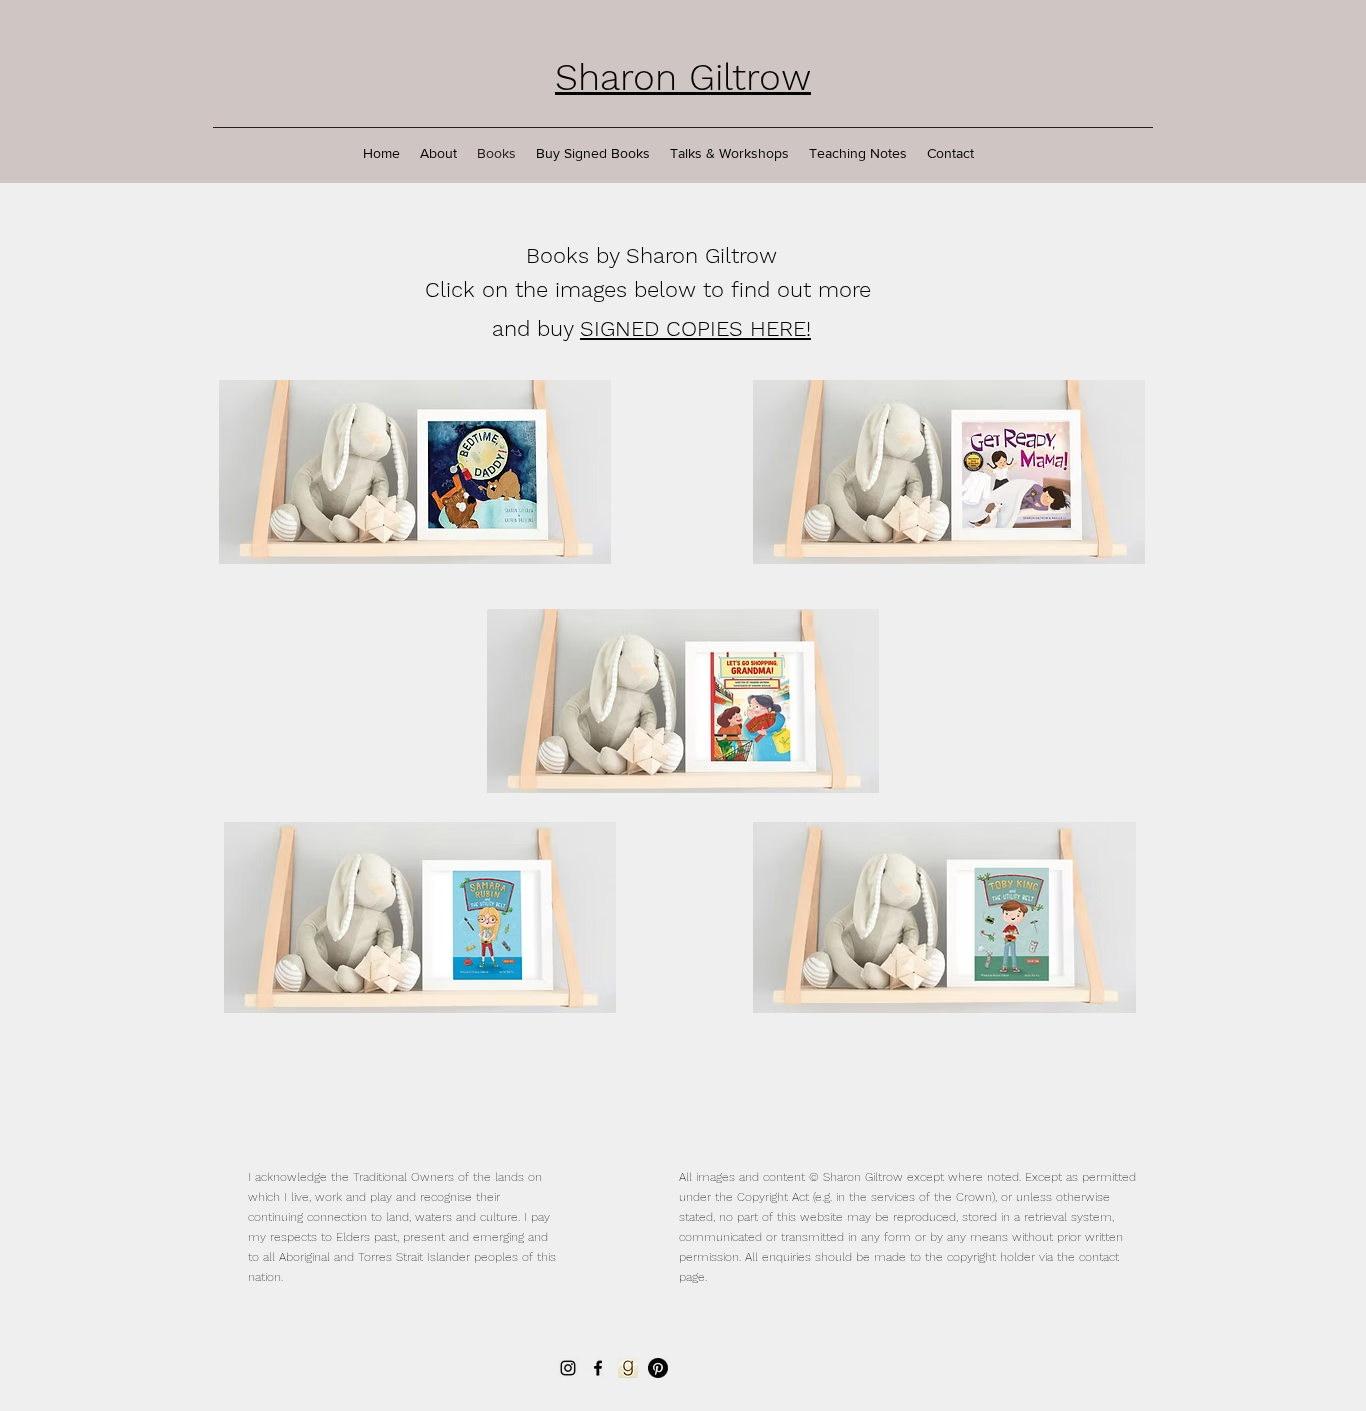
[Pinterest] (658, 1368)
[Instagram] (568, 1368)
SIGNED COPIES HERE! (695, 328)
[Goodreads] (628, 1368)
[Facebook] (598, 1368)
